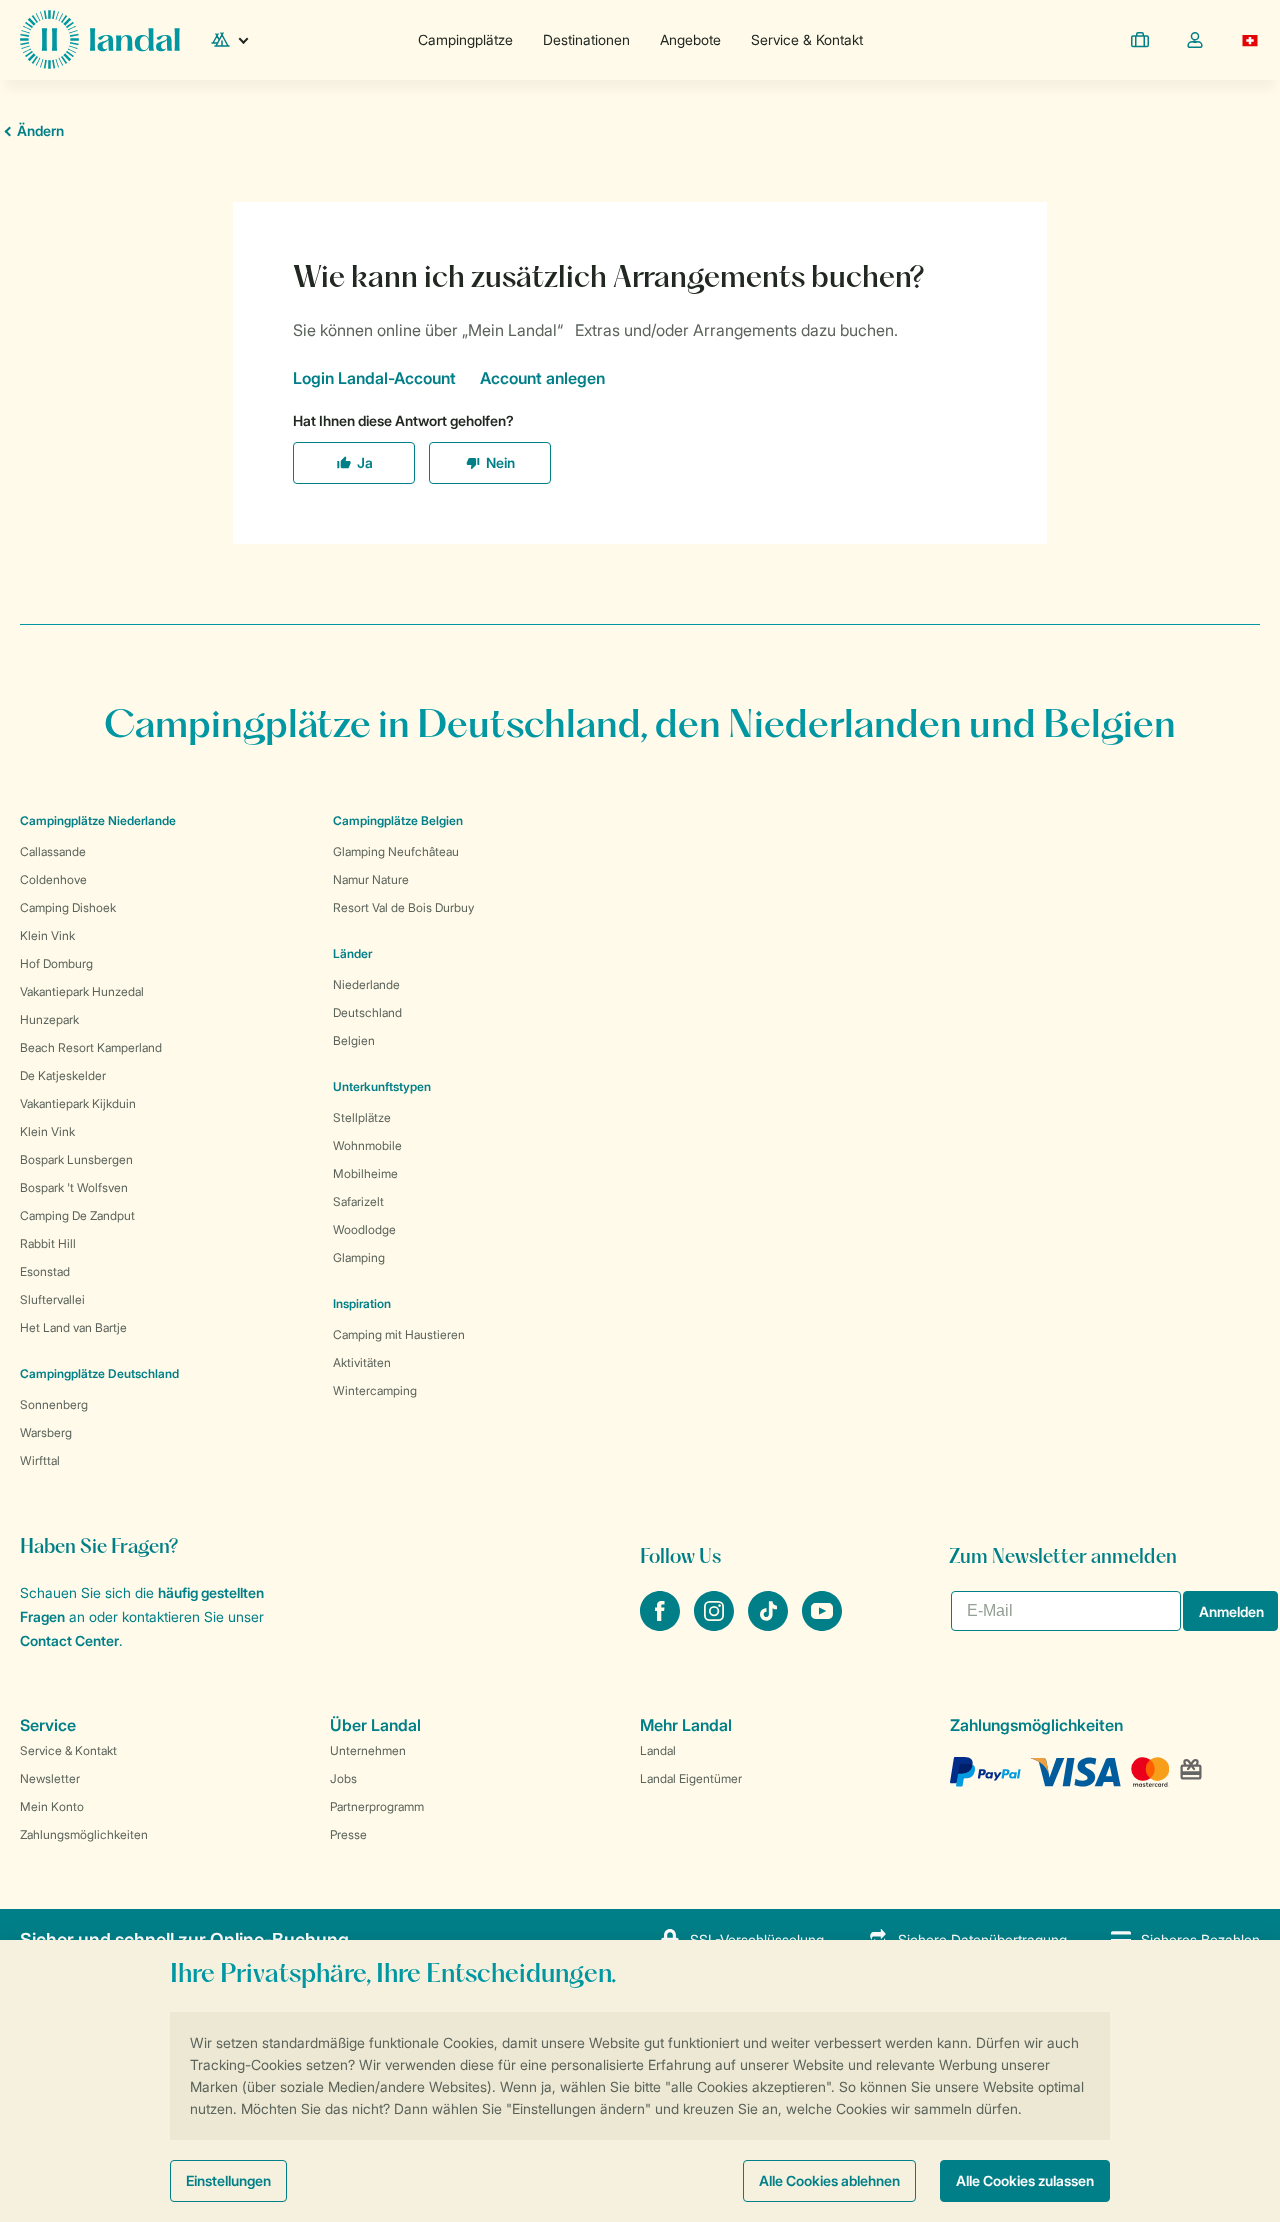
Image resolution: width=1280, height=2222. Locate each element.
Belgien (354, 1040)
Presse (348, 1834)
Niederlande (366, 984)
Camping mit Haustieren (399, 1334)
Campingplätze (465, 39)
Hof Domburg (56, 963)
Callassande (53, 851)
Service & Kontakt (807, 39)
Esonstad (45, 1271)
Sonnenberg (54, 1404)
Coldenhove (53, 879)
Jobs (343, 1778)
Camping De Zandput (77, 1215)
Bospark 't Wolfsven (74, 1187)
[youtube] (822, 1625)
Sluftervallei (52, 1299)
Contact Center (69, 1640)
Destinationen (586, 39)
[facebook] (662, 1625)
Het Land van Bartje (73, 1327)
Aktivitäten (362, 1362)
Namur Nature (371, 879)
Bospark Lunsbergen (76, 1159)
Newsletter (50, 1778)
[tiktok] (770, 1625)
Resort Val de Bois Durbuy (403, 907)
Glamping (359, 1257)
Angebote (690, 39)
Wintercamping (375, 1390)
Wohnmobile (367, 1145)
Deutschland (367, 1012)
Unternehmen (368, 1750)
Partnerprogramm (377, 1806)
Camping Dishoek (68, 907)
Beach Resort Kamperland (91, 1047)
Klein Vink (47, 935)
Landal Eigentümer (691, 1778)
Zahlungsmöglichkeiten (84, 1834)
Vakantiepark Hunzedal (82, 991)
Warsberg (46, 1432)
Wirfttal (40, 1460)
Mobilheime (365, 1173)
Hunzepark (49, 1019)
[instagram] (716, 1625)
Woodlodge (364, 1229)
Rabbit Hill (48, 1243)
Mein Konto (52, 1806)
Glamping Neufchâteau (396, 851)
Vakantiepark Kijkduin (78, 1103)
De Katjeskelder (63, 1075)
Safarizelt (358, 1201)
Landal (658, 1750)
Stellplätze (362, 1117)
